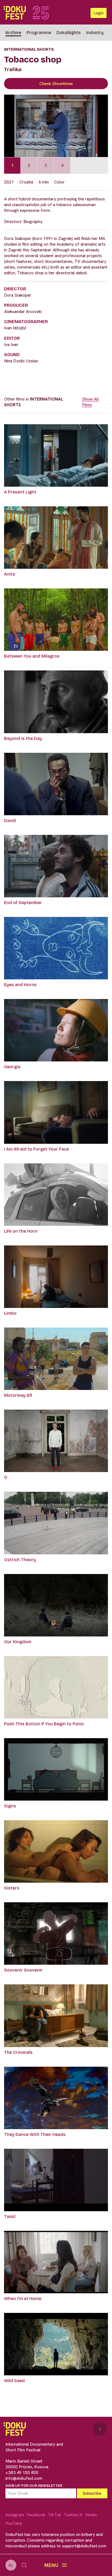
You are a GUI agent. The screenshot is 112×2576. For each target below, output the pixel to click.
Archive (13, 33)
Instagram (15, 2515)
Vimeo (91, 2515)
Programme (39, 33)
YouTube (14, 2523)
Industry (95, 33)
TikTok (55, 2515)
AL (11, 2565)
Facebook (36, 2515)
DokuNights (69, 33)
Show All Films (90, 402)
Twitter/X (73, 2515)
